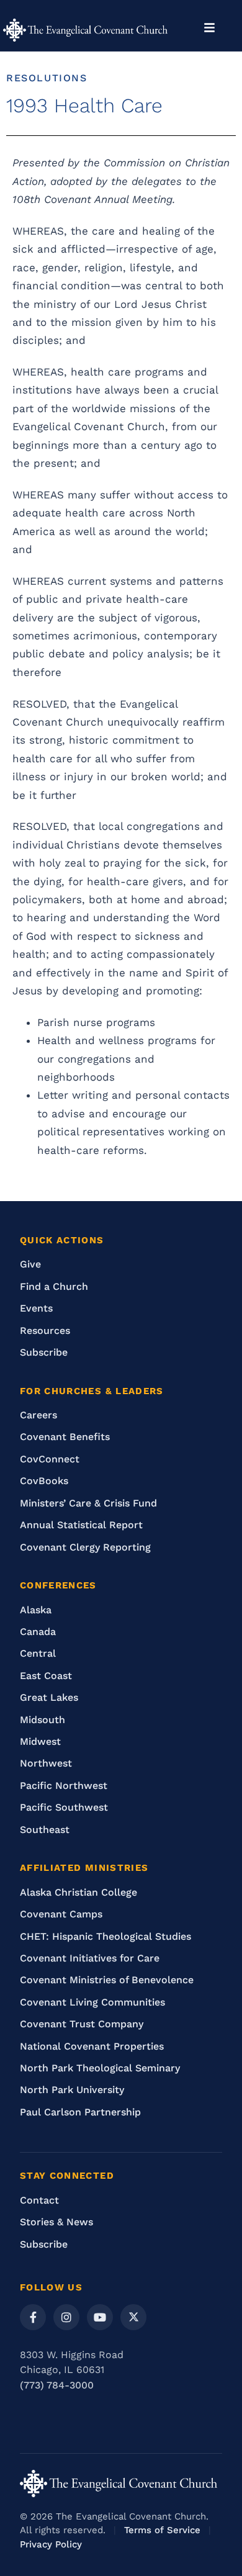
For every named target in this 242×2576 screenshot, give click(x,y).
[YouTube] (100, 2317)
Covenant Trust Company (82, 2024)
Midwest (40, 1741)
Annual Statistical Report (81, 1525)
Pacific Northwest (64, 1786)
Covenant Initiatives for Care (90, 1958)
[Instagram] (66, 2317)
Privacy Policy (51, 2544)
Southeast (45, 1830)
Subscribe (44, 1352)
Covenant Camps (61, 1914)
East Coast (46, 1676)
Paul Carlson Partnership (80, 2112)
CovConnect (50, 1459)
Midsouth (43, 1720)
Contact (39, 2200)
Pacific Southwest (64, 1807)
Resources (45, 1331)
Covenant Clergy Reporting (85, 1547)
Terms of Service (162, 2530)
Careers (38, 1415)
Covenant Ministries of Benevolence (107, 1980)
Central (38, 1653)
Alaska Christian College (78, 1892)
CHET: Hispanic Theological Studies (105, 1936)
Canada (38, 1632)
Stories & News (56, 2222)
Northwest (46, 1763)
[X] (133, 2317)
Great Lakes (49, 1697)
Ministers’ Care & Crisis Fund (88, 1503)
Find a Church (54, 1286)
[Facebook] (33, 2317)
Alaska (36, 1610)
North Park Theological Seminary (100, 2068)
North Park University (72, 2090)
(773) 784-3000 (57, 2385)
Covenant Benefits (65, 1437)
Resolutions (47, 78)
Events (36, 1308)
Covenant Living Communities (92, 2002)
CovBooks (44, 1481)
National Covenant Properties (92, 2046)
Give (30, 1264)
